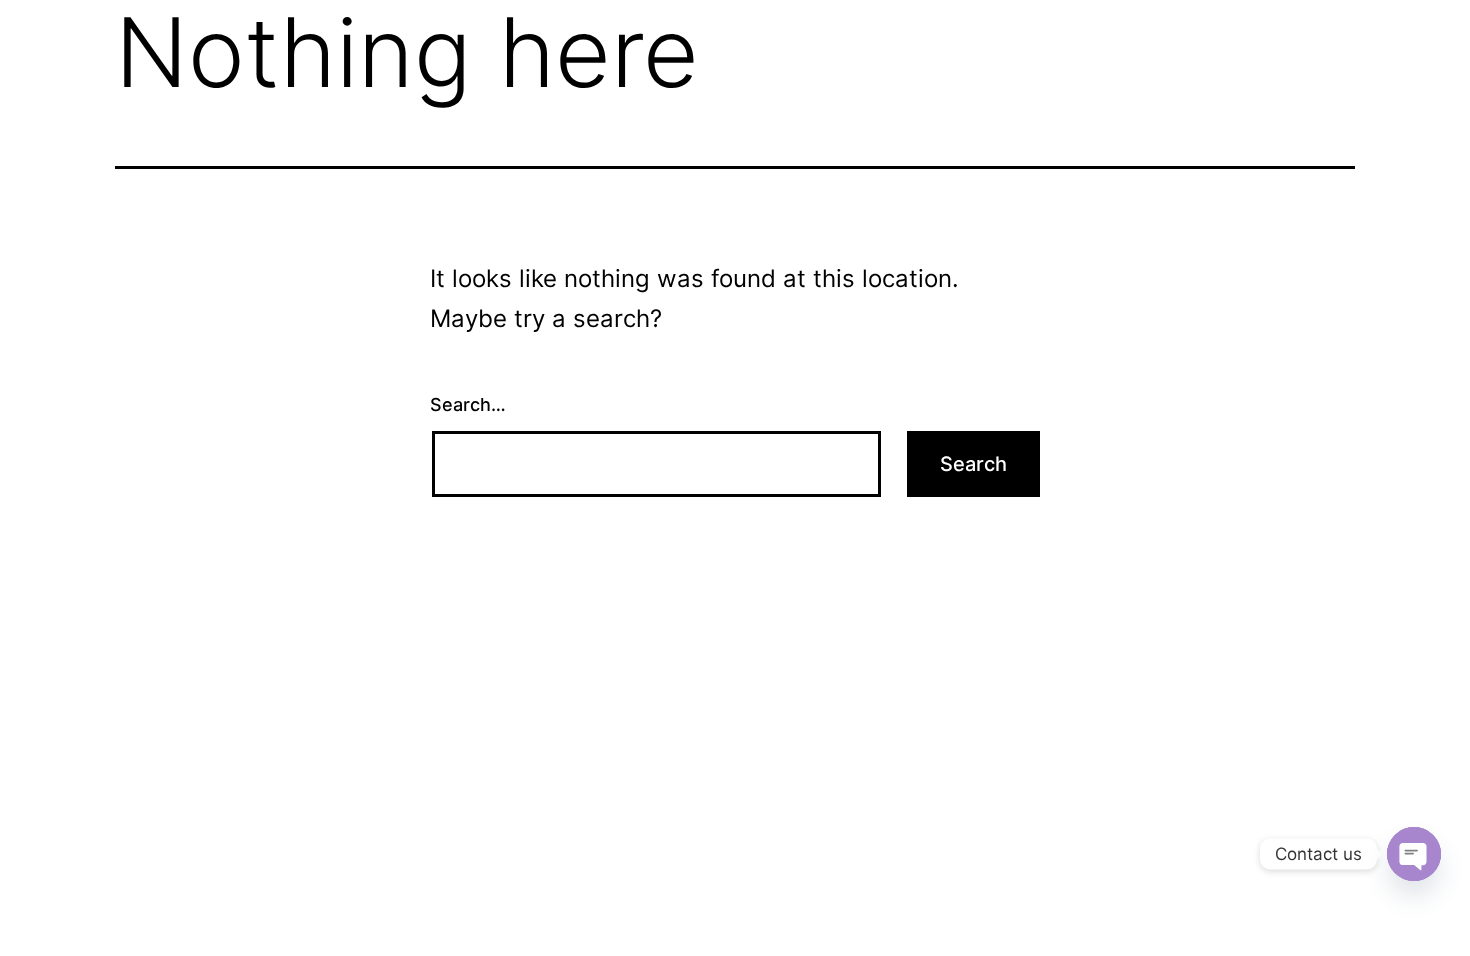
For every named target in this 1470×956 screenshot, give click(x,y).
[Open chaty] (1414, 854)
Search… (468, 404)
